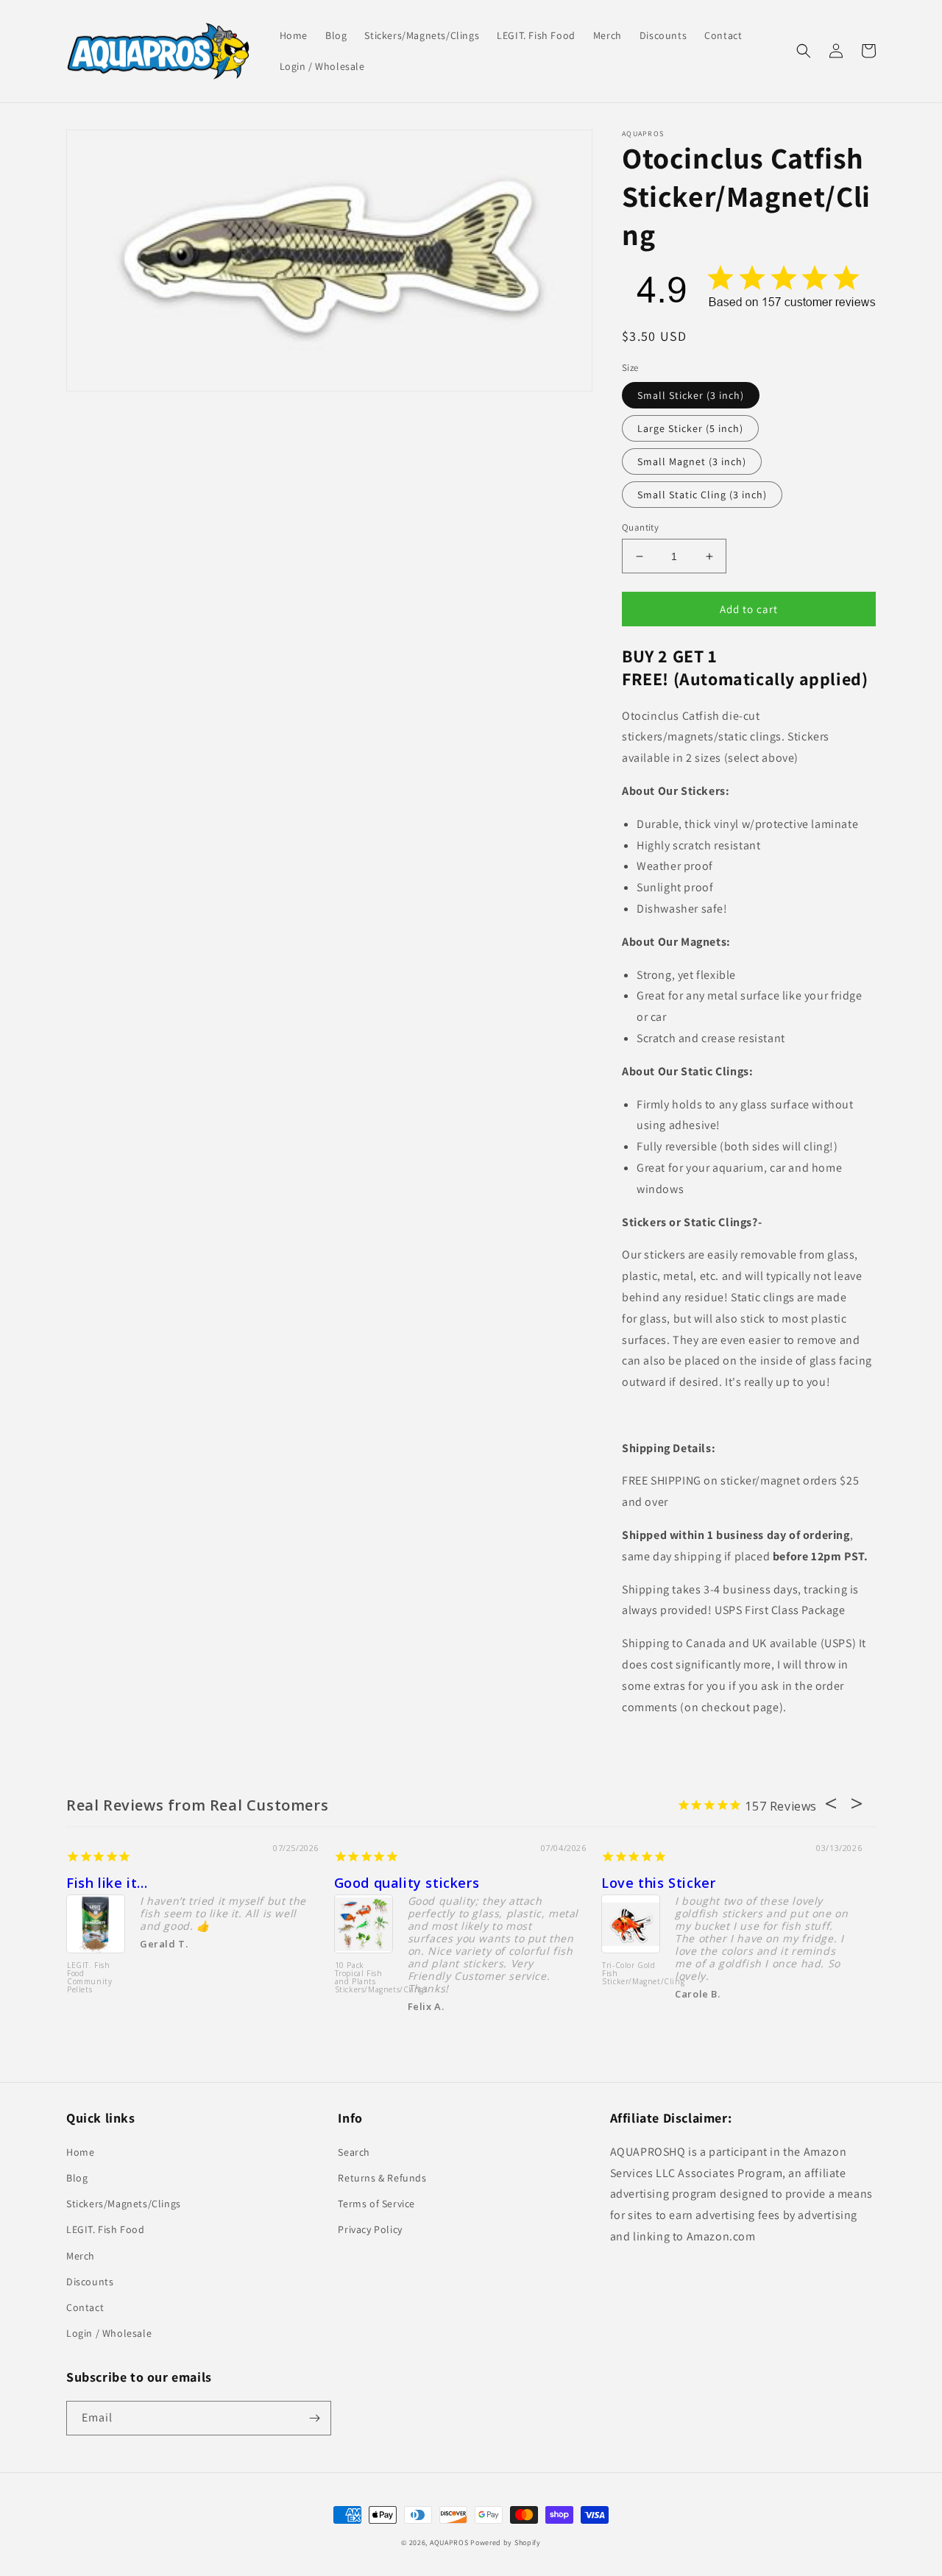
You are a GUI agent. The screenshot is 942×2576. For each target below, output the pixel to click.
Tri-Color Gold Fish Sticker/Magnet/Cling (631, 1974)
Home (80, 2152)
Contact (85, 2307)
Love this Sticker (658, 1883)
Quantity (640, 527)
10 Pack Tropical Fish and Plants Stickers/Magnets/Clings (364, 1978)
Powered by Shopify (506, 2543)
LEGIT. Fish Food (106, 2229)
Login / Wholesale (109, 2333)
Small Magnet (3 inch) (692, 461)
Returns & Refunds (382, 2178)
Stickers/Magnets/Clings (124, 2204)
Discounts (90, 2282)
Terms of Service (376, 2204)
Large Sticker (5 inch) (690, 428)
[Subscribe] (314, 2418)
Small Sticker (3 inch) (691, 395)
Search (354, 2152)
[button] (804, 51)
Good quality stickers (407, 1883)
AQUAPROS (449, 2543)
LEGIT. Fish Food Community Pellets (89, 1978)
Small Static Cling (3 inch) (702, 495)
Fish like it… (107, 1883)
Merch (81, 2256)
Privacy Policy (370, 2229)
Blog (77, 2178)
